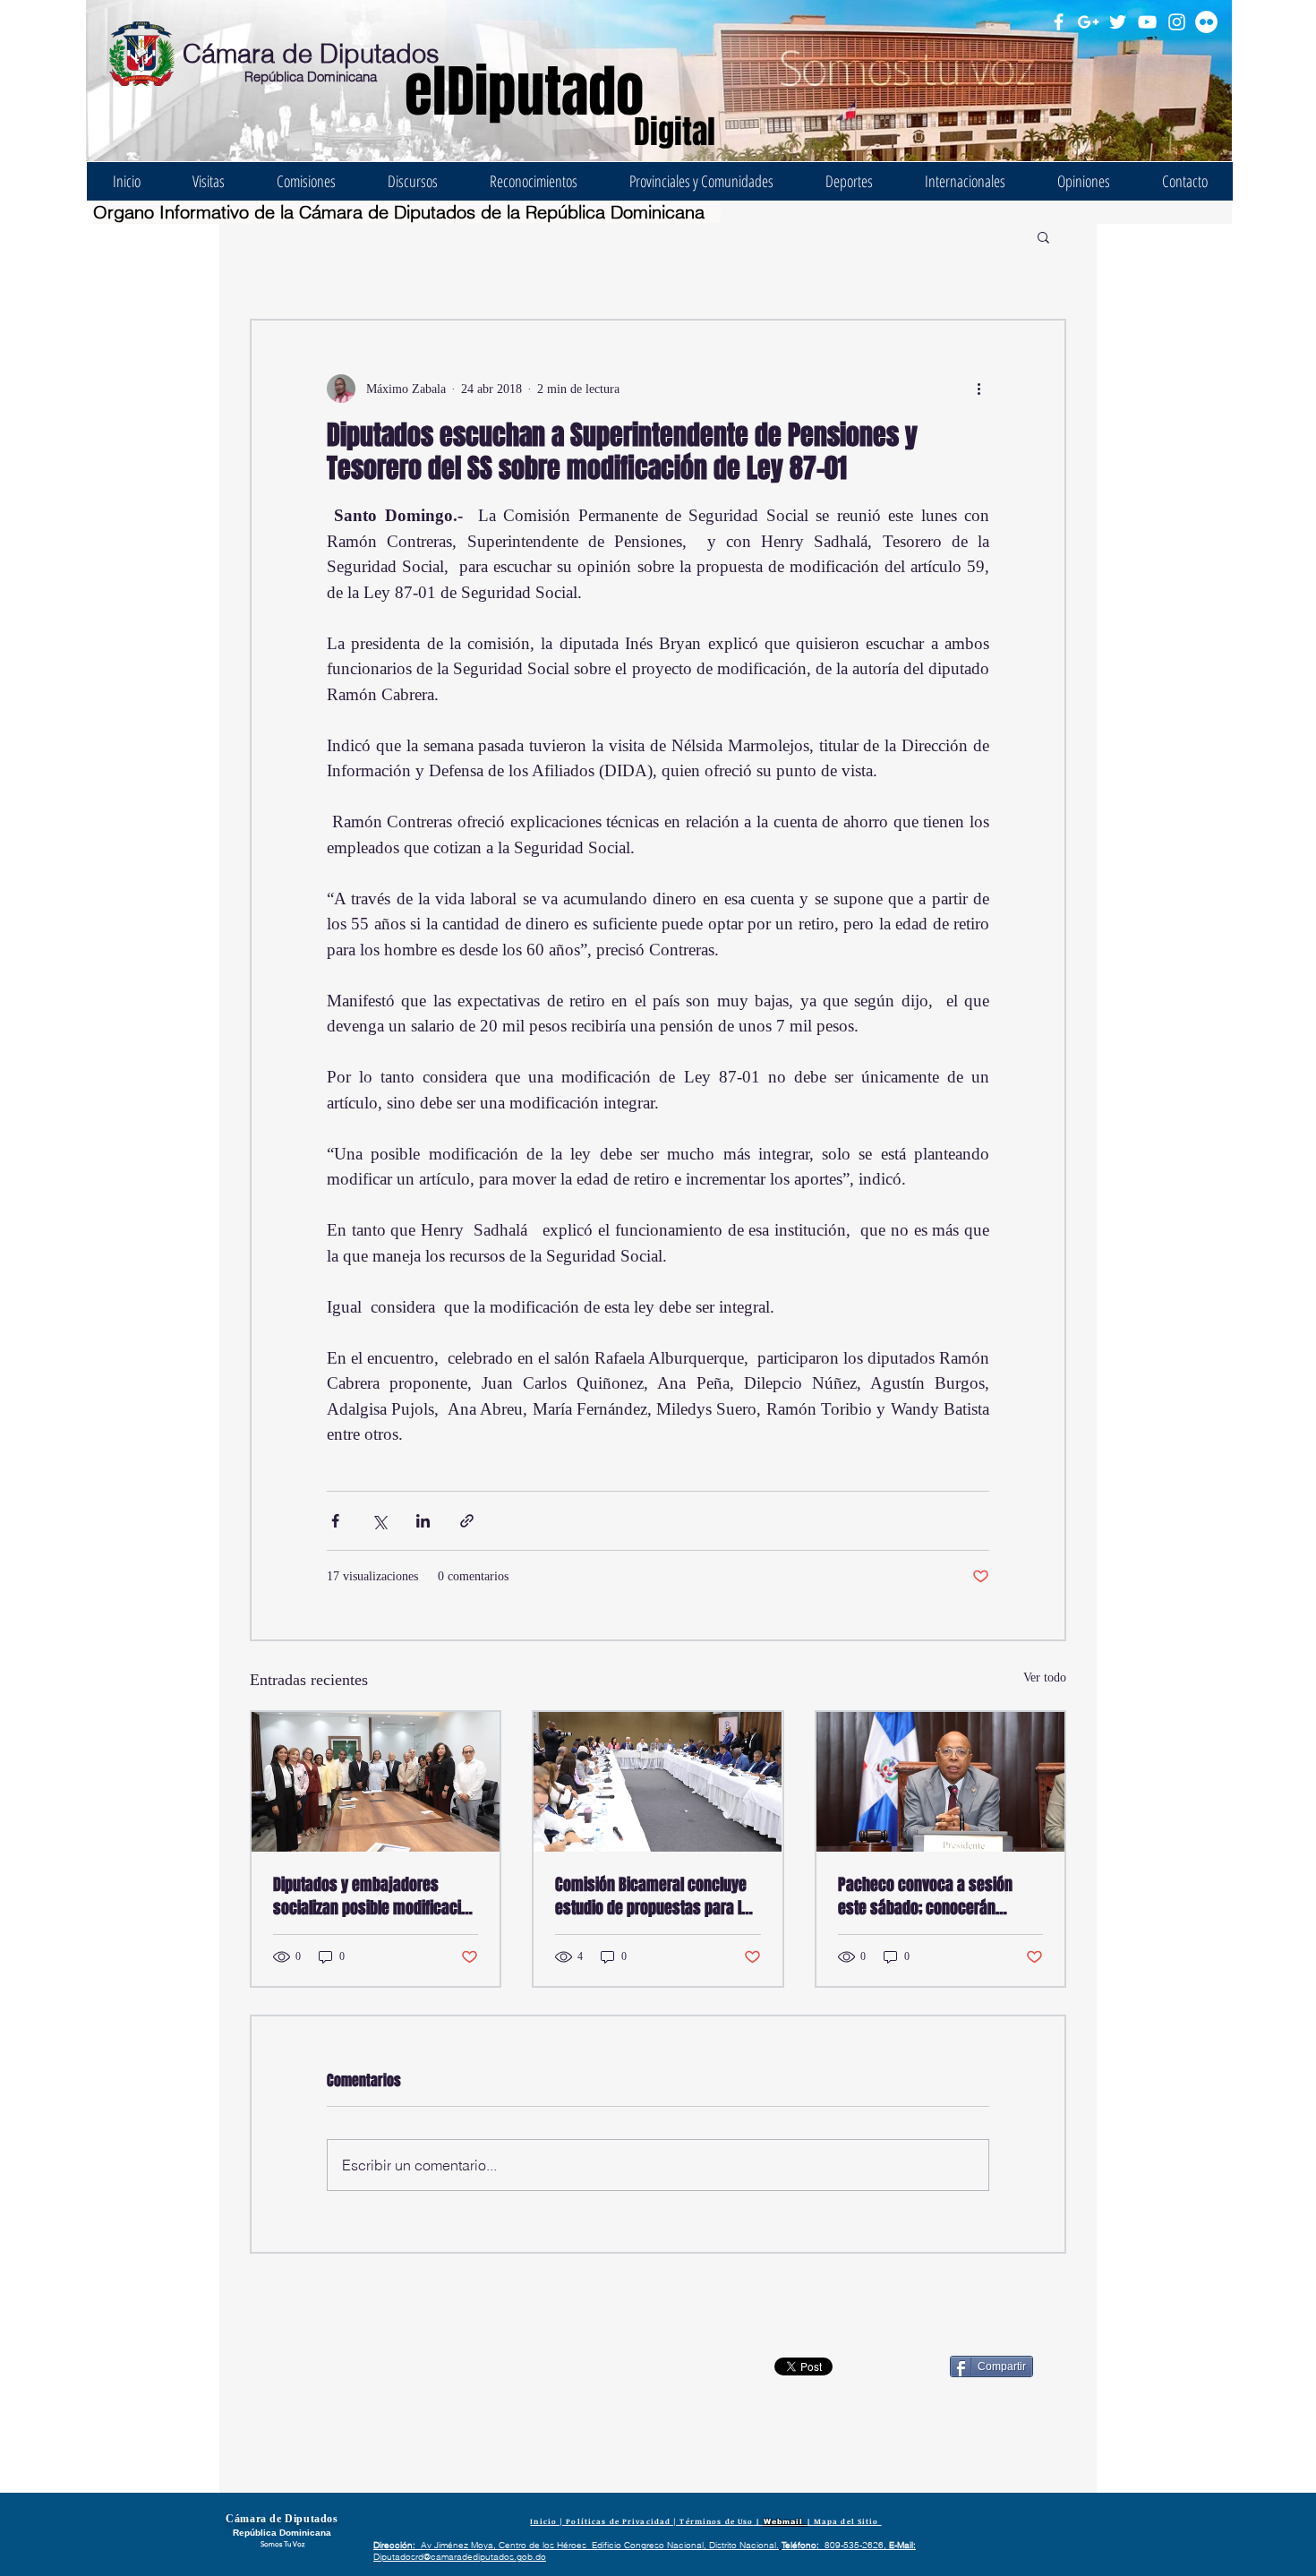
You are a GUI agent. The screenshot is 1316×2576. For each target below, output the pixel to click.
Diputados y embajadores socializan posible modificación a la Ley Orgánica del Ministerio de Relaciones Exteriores (375, 1896)
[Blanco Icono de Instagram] (1177, 22)
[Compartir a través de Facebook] (335, 1521)
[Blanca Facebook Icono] (1059, 22)
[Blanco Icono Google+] (1088, 22)
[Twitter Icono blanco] (1118, 22)
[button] (1043, 236)
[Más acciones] (978, 389)
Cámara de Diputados (311, 53)
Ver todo (1045, 1677)
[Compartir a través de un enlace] (467, 1521)
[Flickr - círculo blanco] (1206, 22)
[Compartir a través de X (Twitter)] (379, 1521)
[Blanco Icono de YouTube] (1147, 22)
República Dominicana (311, 77)
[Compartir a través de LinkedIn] (423, 1521)
